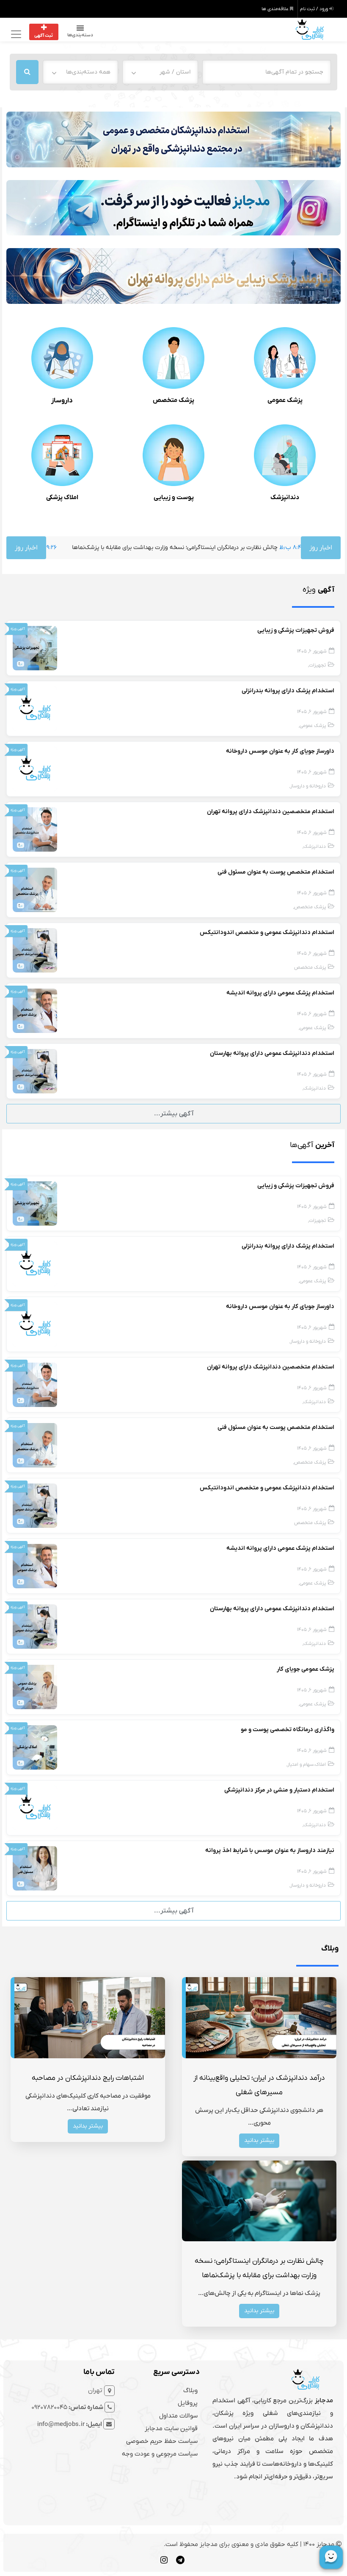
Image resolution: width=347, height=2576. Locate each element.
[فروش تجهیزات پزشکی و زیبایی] (35, 648)
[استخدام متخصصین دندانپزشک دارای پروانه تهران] (35, 829)
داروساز (62, 401)
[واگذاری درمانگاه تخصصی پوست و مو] (35, 1747)
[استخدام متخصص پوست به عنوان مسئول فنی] (35, 890)
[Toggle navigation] (15, 34)
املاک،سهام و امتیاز (307, 1765)
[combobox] (160, 72)
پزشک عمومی (285, 400)
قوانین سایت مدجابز (171, 2428)
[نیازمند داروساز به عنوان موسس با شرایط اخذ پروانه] (35, 1868)
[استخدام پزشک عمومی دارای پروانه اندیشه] (35, 1011)
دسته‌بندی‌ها (80, 35)
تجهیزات (317, 665)
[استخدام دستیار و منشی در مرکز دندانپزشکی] (35, 1808)
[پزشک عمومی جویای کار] (35, 1687)
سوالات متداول (178, 2416)
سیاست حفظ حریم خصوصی (162, 2441)
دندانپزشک (285, 497)
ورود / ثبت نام (315, 9)
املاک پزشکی (62, 497)
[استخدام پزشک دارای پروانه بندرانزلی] (35, 708)
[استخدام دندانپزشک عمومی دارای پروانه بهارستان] (35, 1071)
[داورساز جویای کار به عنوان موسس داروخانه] (35, 769)
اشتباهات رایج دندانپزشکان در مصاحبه (88, 2078)
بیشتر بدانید (259, 2140)
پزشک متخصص (173, 400)
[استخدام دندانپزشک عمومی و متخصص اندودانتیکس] (35, 950)
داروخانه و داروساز (308, 786)
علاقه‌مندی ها (276, 9)
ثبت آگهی (44, 36)
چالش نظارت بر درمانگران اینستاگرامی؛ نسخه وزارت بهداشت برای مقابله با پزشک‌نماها (127, 548)
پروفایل (188, 2403)
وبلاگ (190, 2390)
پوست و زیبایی (174, 497)
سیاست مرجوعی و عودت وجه (160, 2454)
